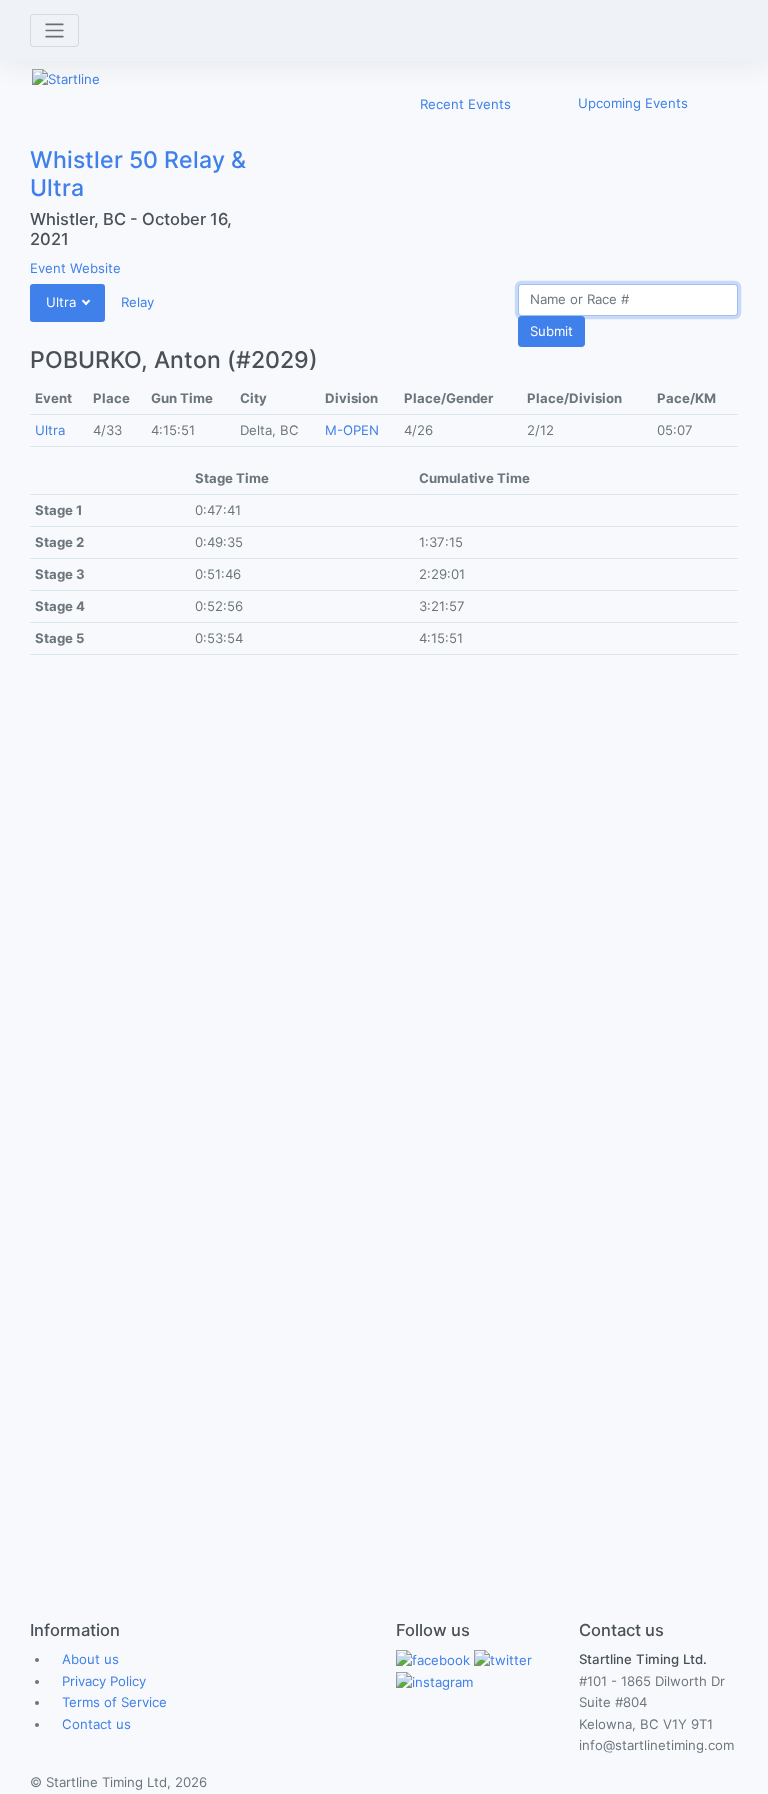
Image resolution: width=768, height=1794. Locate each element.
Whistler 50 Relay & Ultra (138, 174)
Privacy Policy (104, 1681)
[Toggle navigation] (54, 30)
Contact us (96, 1724)
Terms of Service (114, 1702)
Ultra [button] (63, 302)
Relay (137, 302)
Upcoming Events (633, 103)
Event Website (75, 268)
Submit (551, 331)
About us (90, 1659)
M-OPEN (352, 430)
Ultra (50, 430)
